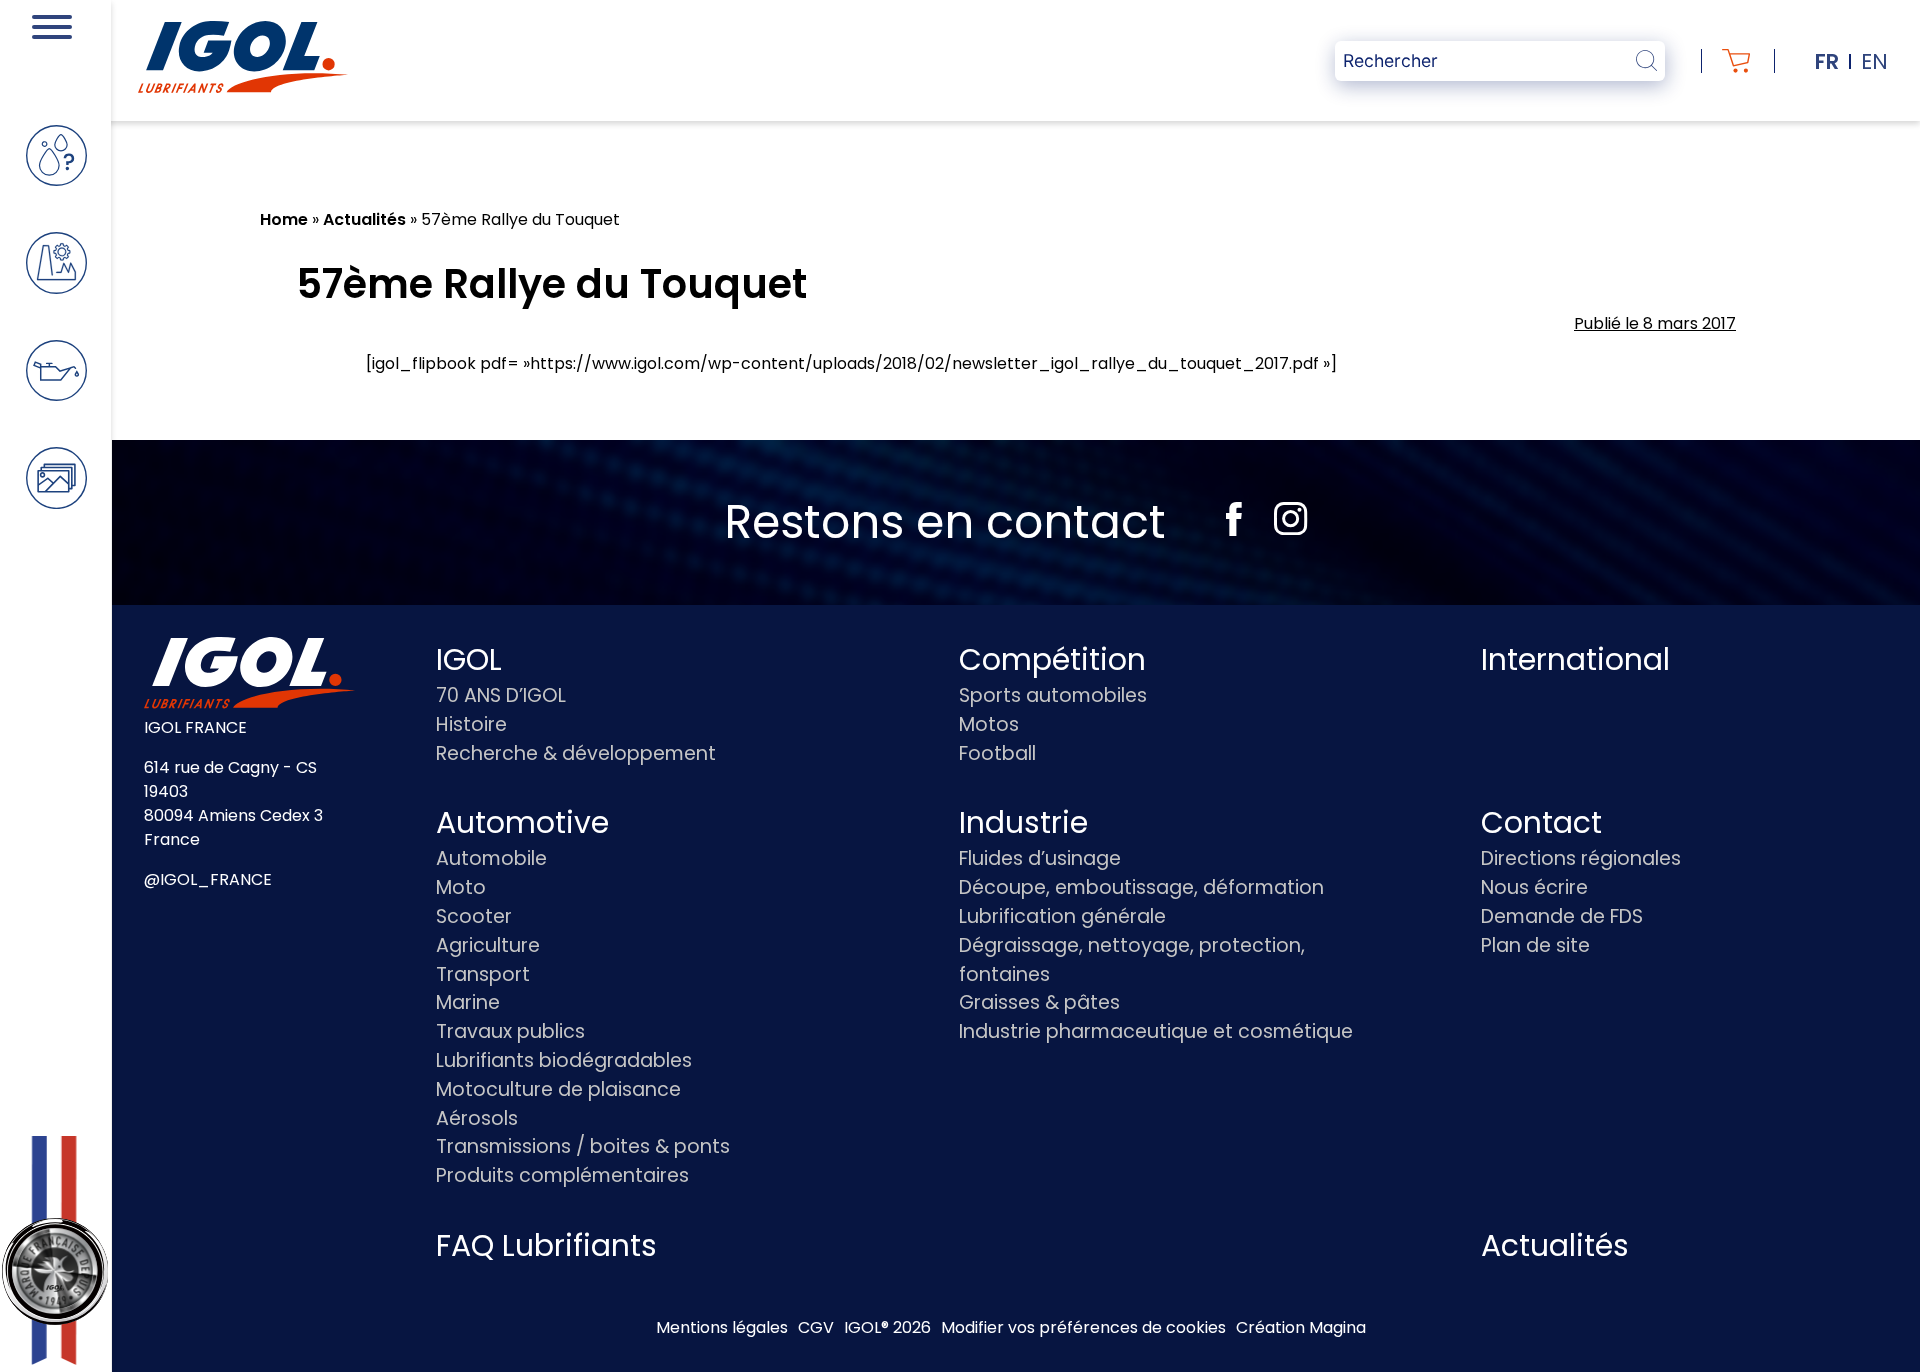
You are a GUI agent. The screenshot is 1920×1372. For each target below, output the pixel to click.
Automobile (491, 858)
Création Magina (1301, 1327)
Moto (461, 887)
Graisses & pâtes (1039, 1002)
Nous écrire (1534, 887)
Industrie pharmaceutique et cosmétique (1156, 1031)
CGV (816, 1327)
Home (284, 219)
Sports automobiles (1053, 695)
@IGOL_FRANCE (208, 879)
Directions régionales (1581, 858)
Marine (468, 1002)
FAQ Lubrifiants (546, 1245)
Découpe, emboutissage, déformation (1141, 887)
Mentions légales (722, 1327)
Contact (1541, 822)
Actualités (364, 219)
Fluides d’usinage (1040, 858)
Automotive (522, 822)
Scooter (474, 916)
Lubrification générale (1062, 916)
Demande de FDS (1562, 916)
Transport (483, 974)
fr (1827, 61)
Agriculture (488, 945)
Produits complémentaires (562, 1175)
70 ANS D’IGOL (501, 695)
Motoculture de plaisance (558, 1089)
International (1575, 659)
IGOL (469, 659)
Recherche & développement (576, 753)
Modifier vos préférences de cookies (1083, 1327)
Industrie (1023, 822)
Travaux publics (510, 1031)
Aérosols (477, 1118)
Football (997, 753)
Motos (989, 724)
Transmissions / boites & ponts (583, 1146)
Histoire (471, 724)
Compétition (1052, 659)
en (1874, 61)
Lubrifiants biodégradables (564, 1060)
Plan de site (1535, 945)
